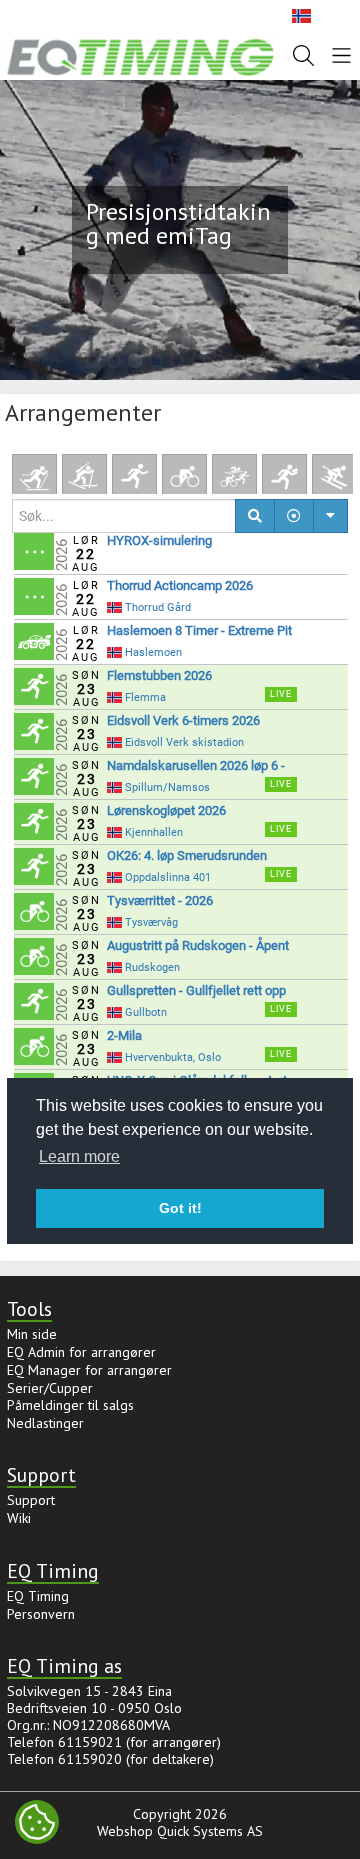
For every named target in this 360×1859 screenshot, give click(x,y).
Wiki (19, 1518)
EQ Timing (38, 1596)
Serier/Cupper (50, 1388)
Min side (32, 1334)
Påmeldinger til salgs (70, 1405)
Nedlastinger (45, 1423)
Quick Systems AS (210, 1831)
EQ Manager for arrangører (89, 1370)
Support (31, 1500)
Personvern (41, 1614)
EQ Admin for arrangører (81, 1352)
